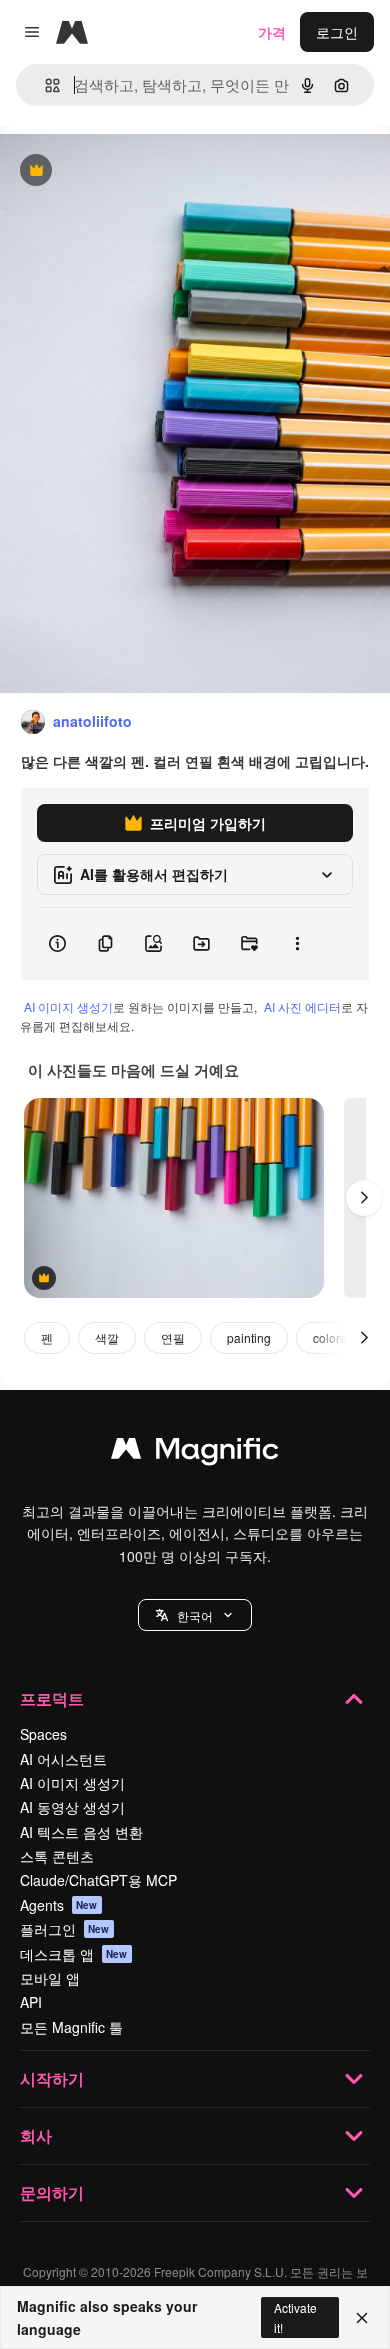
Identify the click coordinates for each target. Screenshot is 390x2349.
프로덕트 (52, 1698)
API (31, 2002)
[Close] (362, 2318)
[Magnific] (195, 1453)
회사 (36, 2135)
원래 (115, 171)
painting (249, 1337)
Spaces (43, 1734)
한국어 (195, 1615)
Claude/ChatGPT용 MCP (98, 1880)
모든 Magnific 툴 (71, 2027)
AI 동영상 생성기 (72, 1807)
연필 (173, 1337)
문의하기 (52, 2192)
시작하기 (52, 2078)
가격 (272, 32)
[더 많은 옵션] (297, 944)
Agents (59, 1905)
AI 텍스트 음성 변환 (81, 1832)
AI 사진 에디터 (302, 1006)
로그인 (337, 32)
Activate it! (295, 2317)
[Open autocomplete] (44, 85)
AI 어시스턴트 (63, 1759)
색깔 (107, 1337)
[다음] (364, 1198)
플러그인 (65, 1929)
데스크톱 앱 (74, 1954)
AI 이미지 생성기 (68, 1006)
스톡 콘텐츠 (57, 1856)
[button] (195, 1615)
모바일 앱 (50, 1978)
